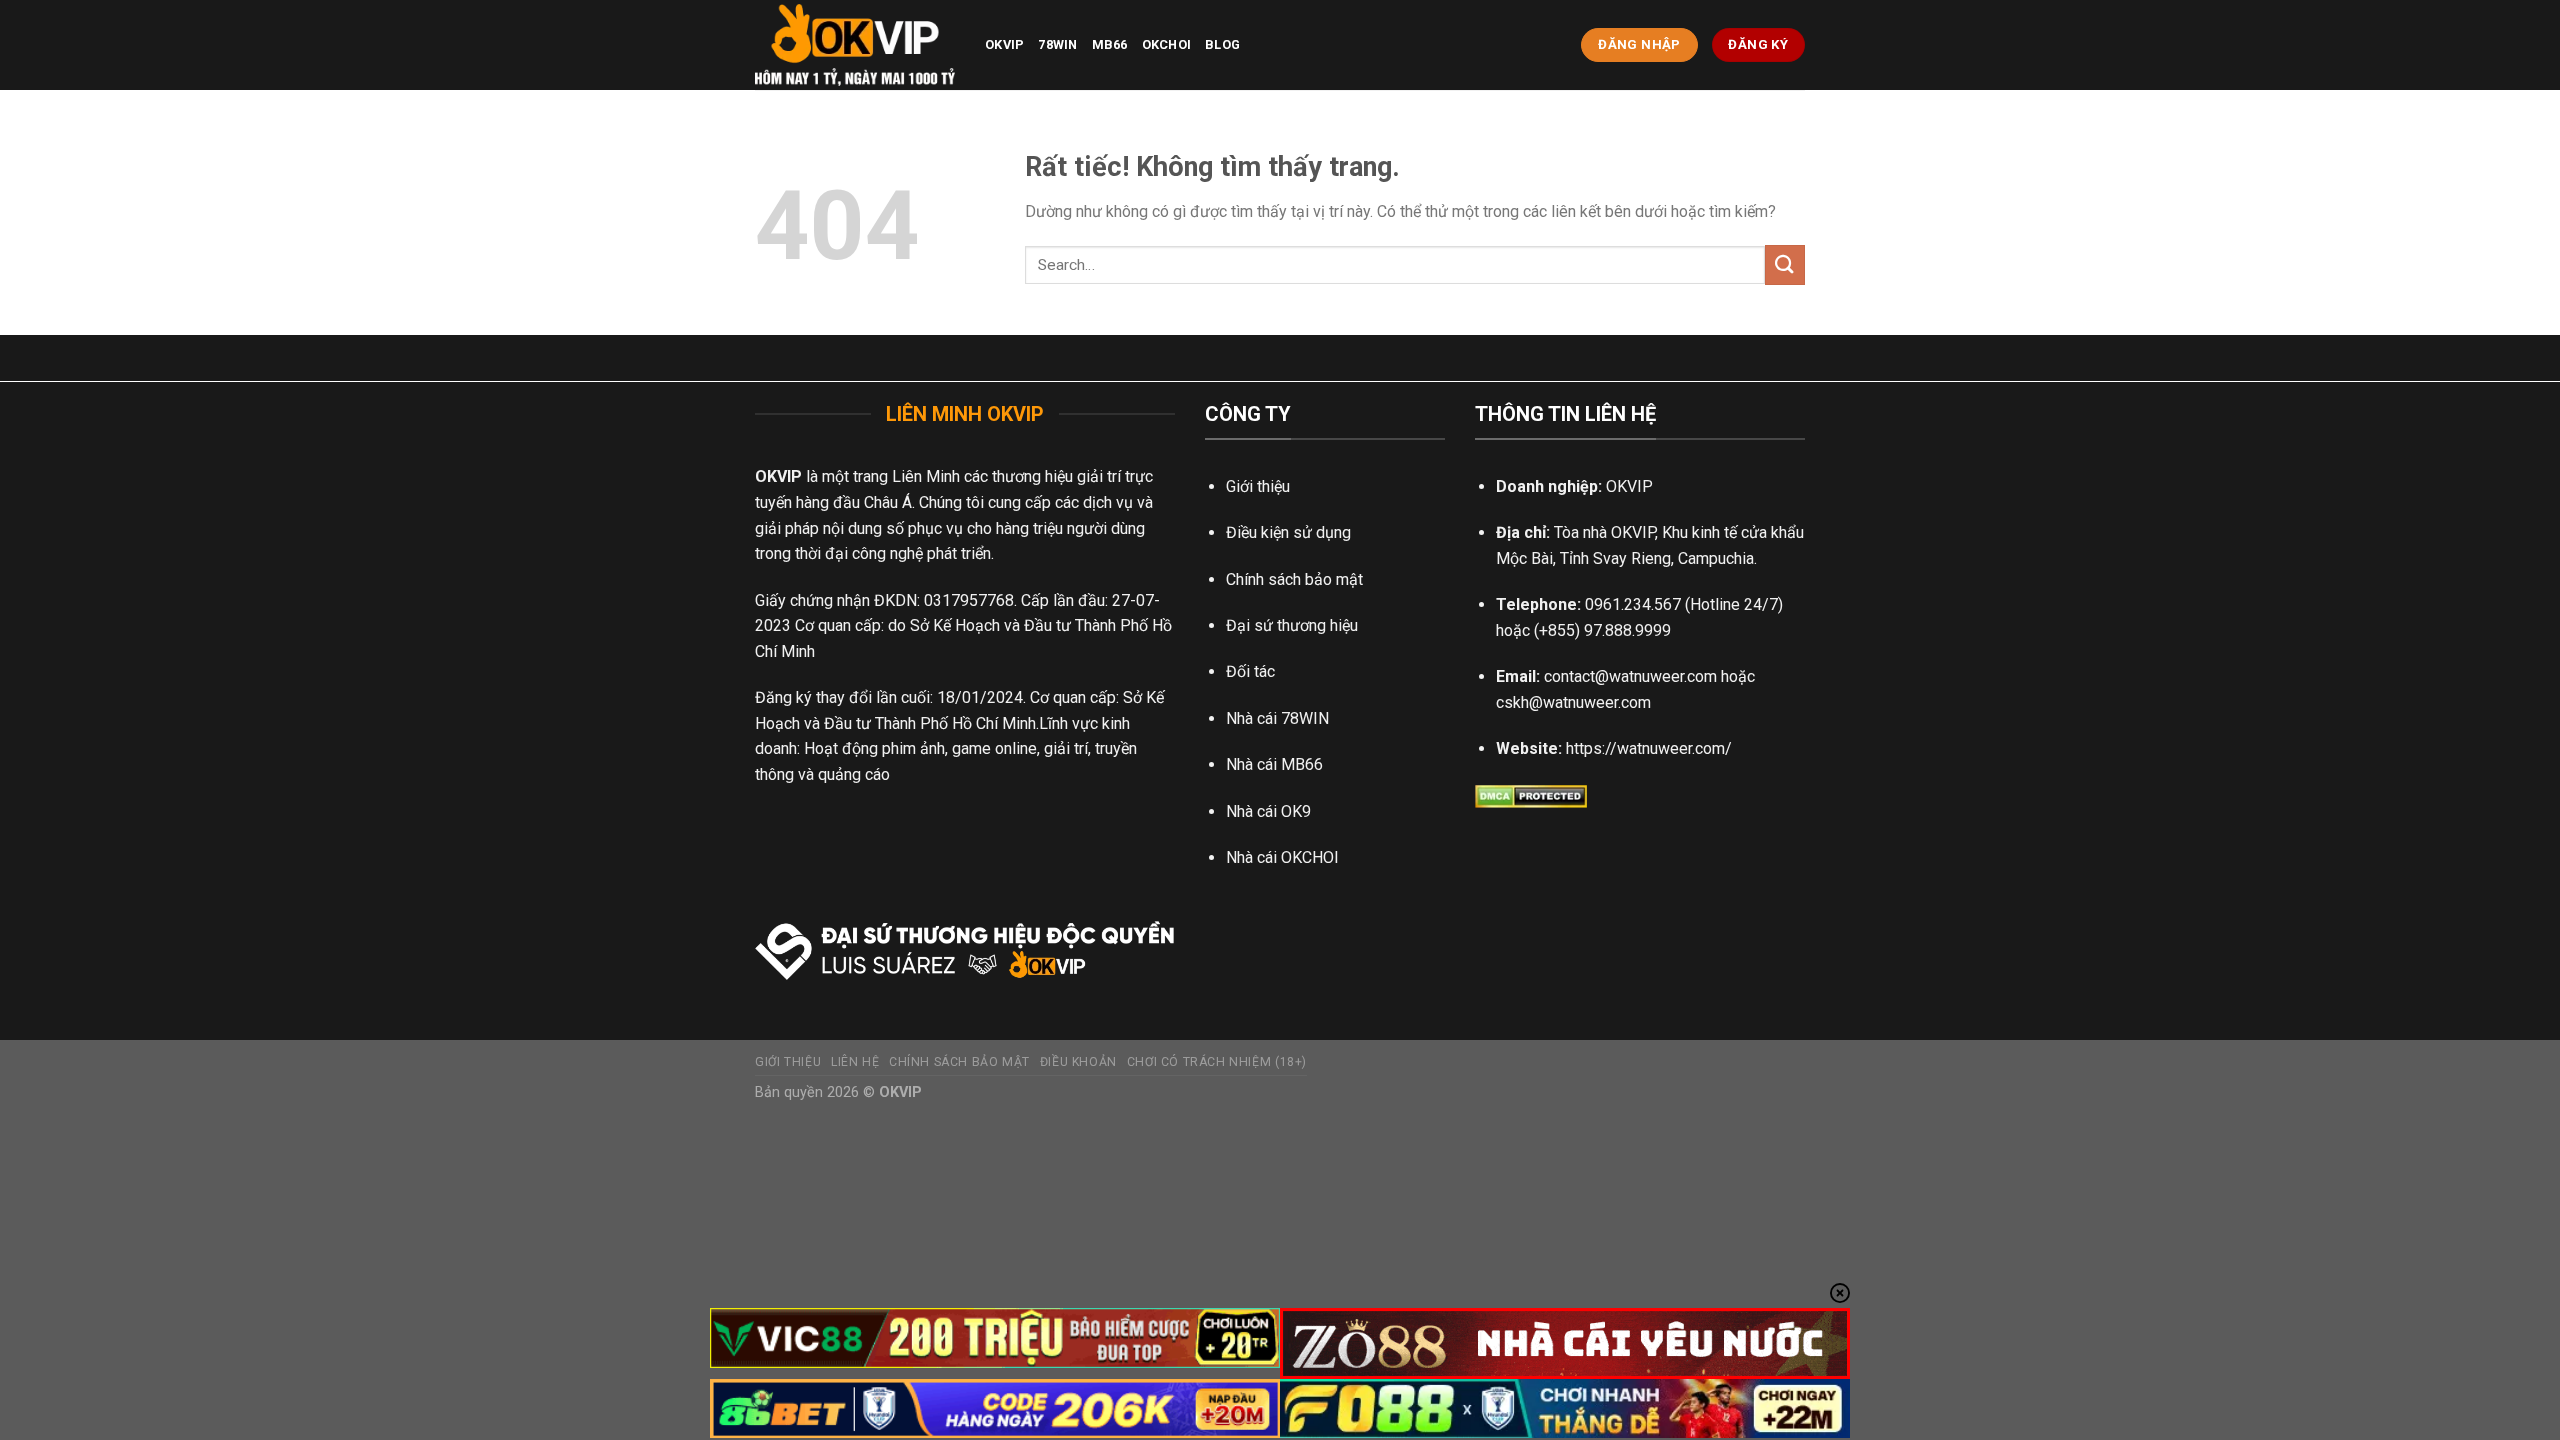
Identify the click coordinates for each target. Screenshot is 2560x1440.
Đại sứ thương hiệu (1292, 625)
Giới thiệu (1258, 486)
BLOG (1222, 44)
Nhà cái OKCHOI (1282, 857)
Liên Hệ (855, 1062)
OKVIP (1004, 44)
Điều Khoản (1078, 1062)
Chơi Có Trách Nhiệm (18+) (1217, 1062)
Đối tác (1250, 671)
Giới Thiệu (788, 1062)
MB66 (1110, 44)
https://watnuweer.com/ (1649, 748)
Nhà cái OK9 (1268, 811)
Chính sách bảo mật (1294, 579)
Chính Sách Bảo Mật (959, 1062)
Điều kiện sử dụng (1288, 532)
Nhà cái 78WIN (1277, 718)
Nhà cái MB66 (1274, 764)
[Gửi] (1785, 264)
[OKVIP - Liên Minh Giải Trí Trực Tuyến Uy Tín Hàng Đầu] (855, 45)
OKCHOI (1167, 44)
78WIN (1057, 44)
